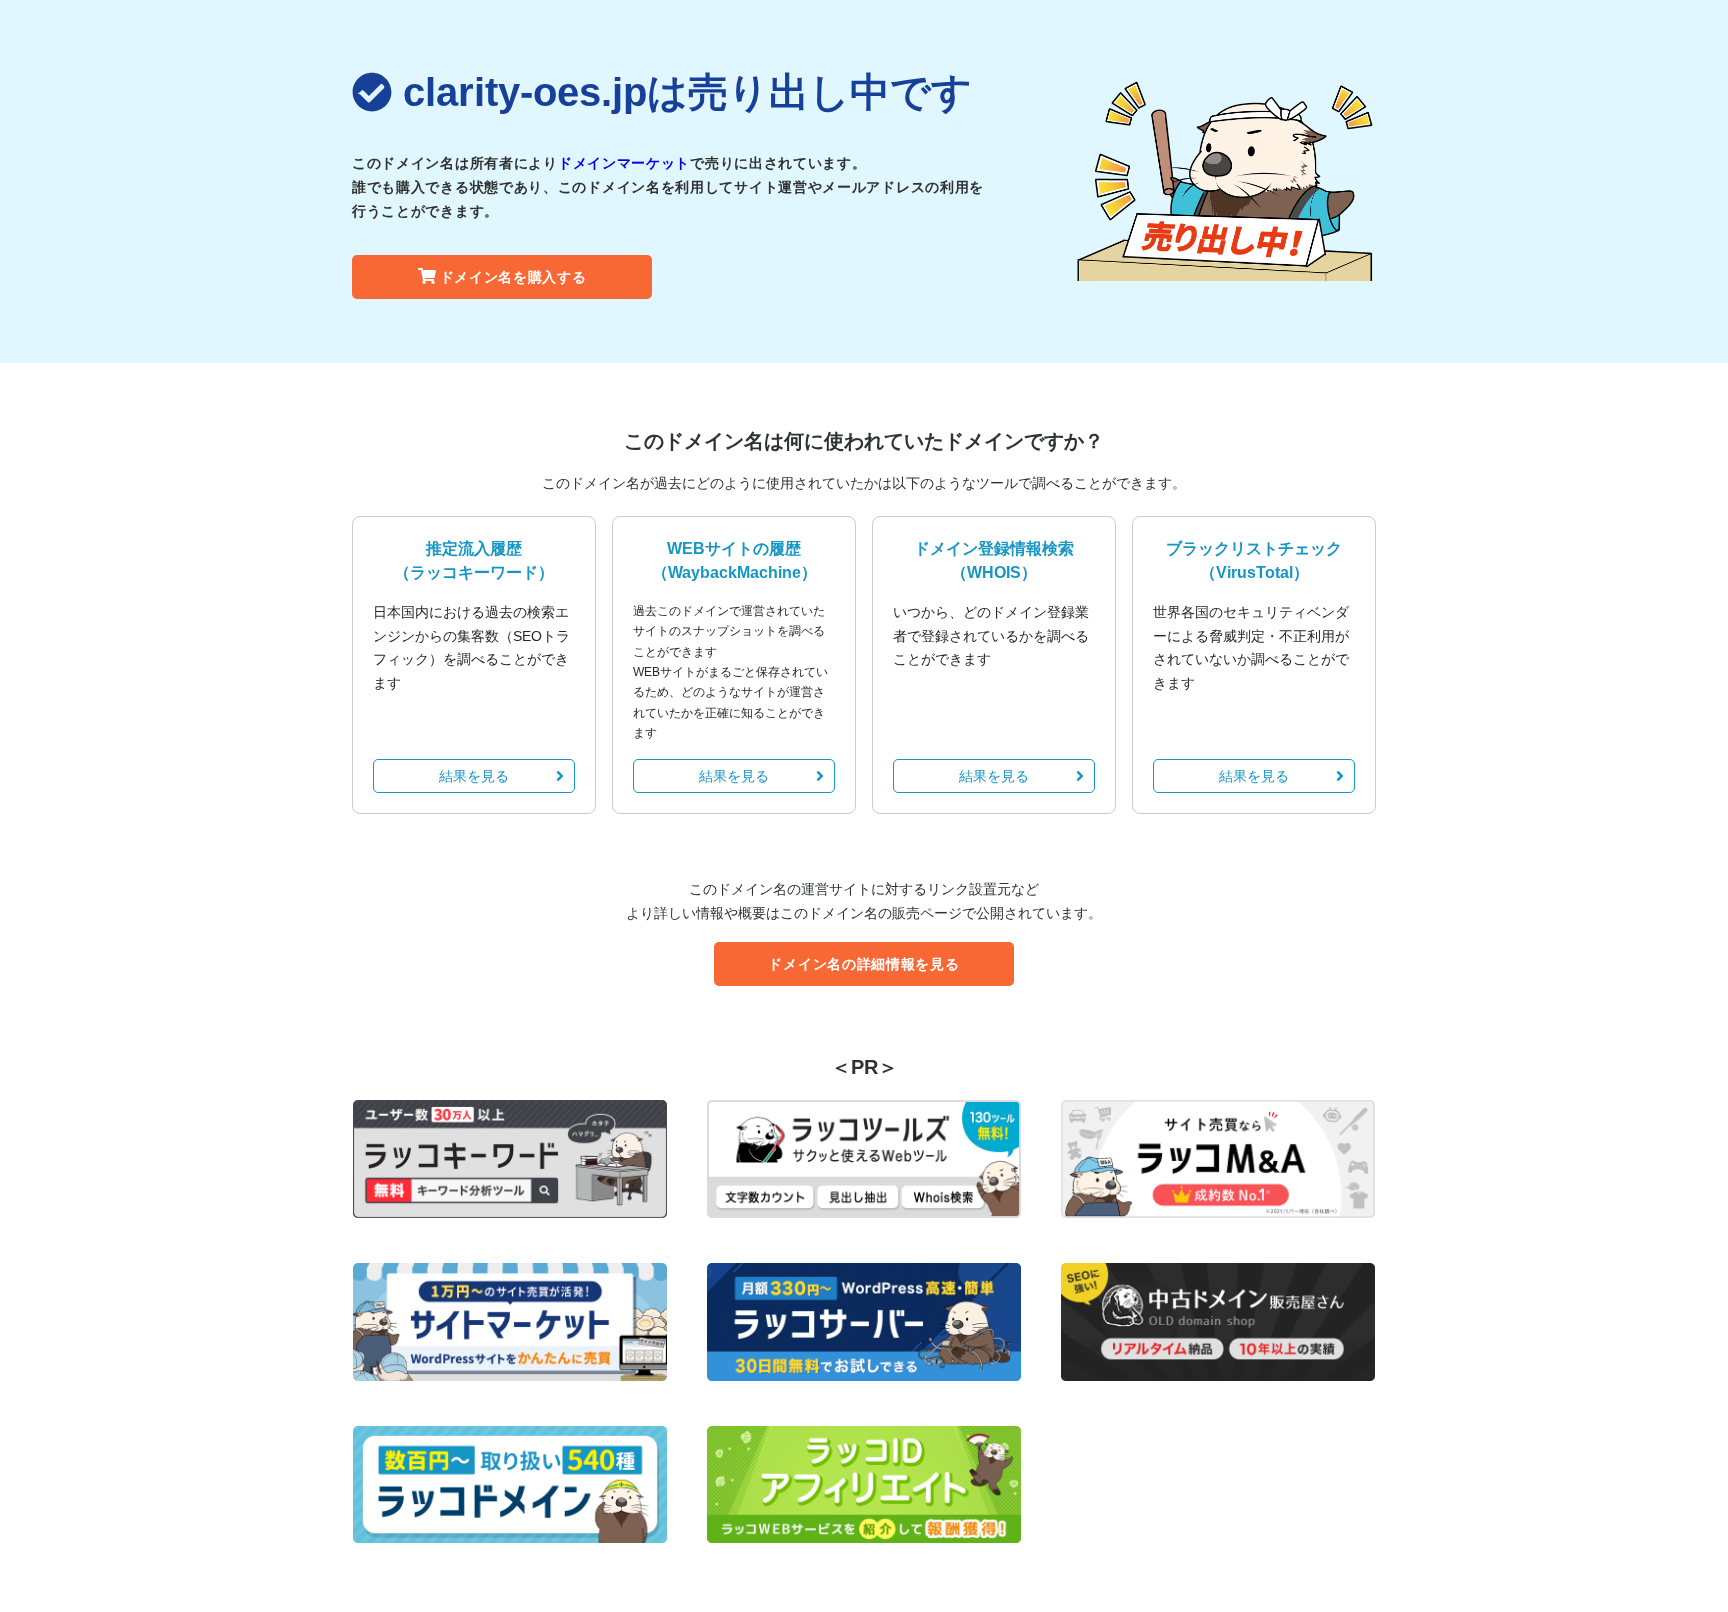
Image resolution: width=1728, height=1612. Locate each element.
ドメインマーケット (624, 163)
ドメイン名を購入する (513, 277)
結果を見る (474, 776)
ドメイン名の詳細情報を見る (863, 964)
